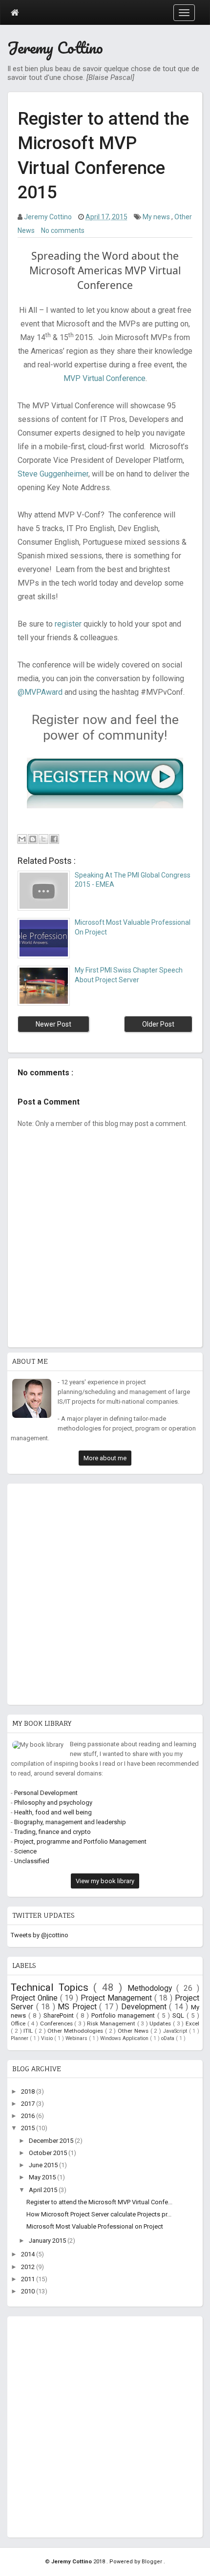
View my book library (105, 1881)
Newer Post (53, 1024)
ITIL (29, 2031)
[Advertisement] (105, 1592)
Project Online (35, 1998)
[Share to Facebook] (54, 839)
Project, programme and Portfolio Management (80, 1841)
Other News (134, 2031)
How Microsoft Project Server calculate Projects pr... (99, 2214)
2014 (29, 2254)
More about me (105, 1458)
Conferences (57, 2023)
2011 (29, 2279)
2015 (29, 2128)
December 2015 (52, 2141)
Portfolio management (125, 2015)
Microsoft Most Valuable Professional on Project (95, 2226)
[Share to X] (43, 839)
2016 (29, 2116)
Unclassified (32, 1861)
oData (168, 2038)
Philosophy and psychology (53, 1803)
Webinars (77, 2038)
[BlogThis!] (33, 839)
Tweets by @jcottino (40, 1935)
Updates (161, 2023)
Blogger (153, 2562)
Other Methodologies (76, 2031)
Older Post (158, 1024)
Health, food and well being (53, 1812)
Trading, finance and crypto (52, 1832)
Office (19, 2023)
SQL (179, 2015)
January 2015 (48, 2241)
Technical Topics (52, 1987)
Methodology (152, 1988)
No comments (63, 230)
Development (145, 2007)
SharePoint (60, 2015)
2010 (29, 2291)
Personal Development (46, 1793)
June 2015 (44, 2165)
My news (157, 217)
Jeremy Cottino (55, 48)
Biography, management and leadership (70, 1822)
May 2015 (43, 2177)
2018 (29, 2091)
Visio (48, 2038)
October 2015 (49, 2153)
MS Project (78, 2007)
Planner (20, 2038)
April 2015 (44, 2190)
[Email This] (22, 839)
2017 (29, 2104)
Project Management (117, 1998)
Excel (192, 2023)
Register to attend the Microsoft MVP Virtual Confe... (99, 2202)
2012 (29, 2267)
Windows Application (125, 2038)
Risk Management (112, 2023)
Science (25, 1851)
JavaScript (176, 2031)
